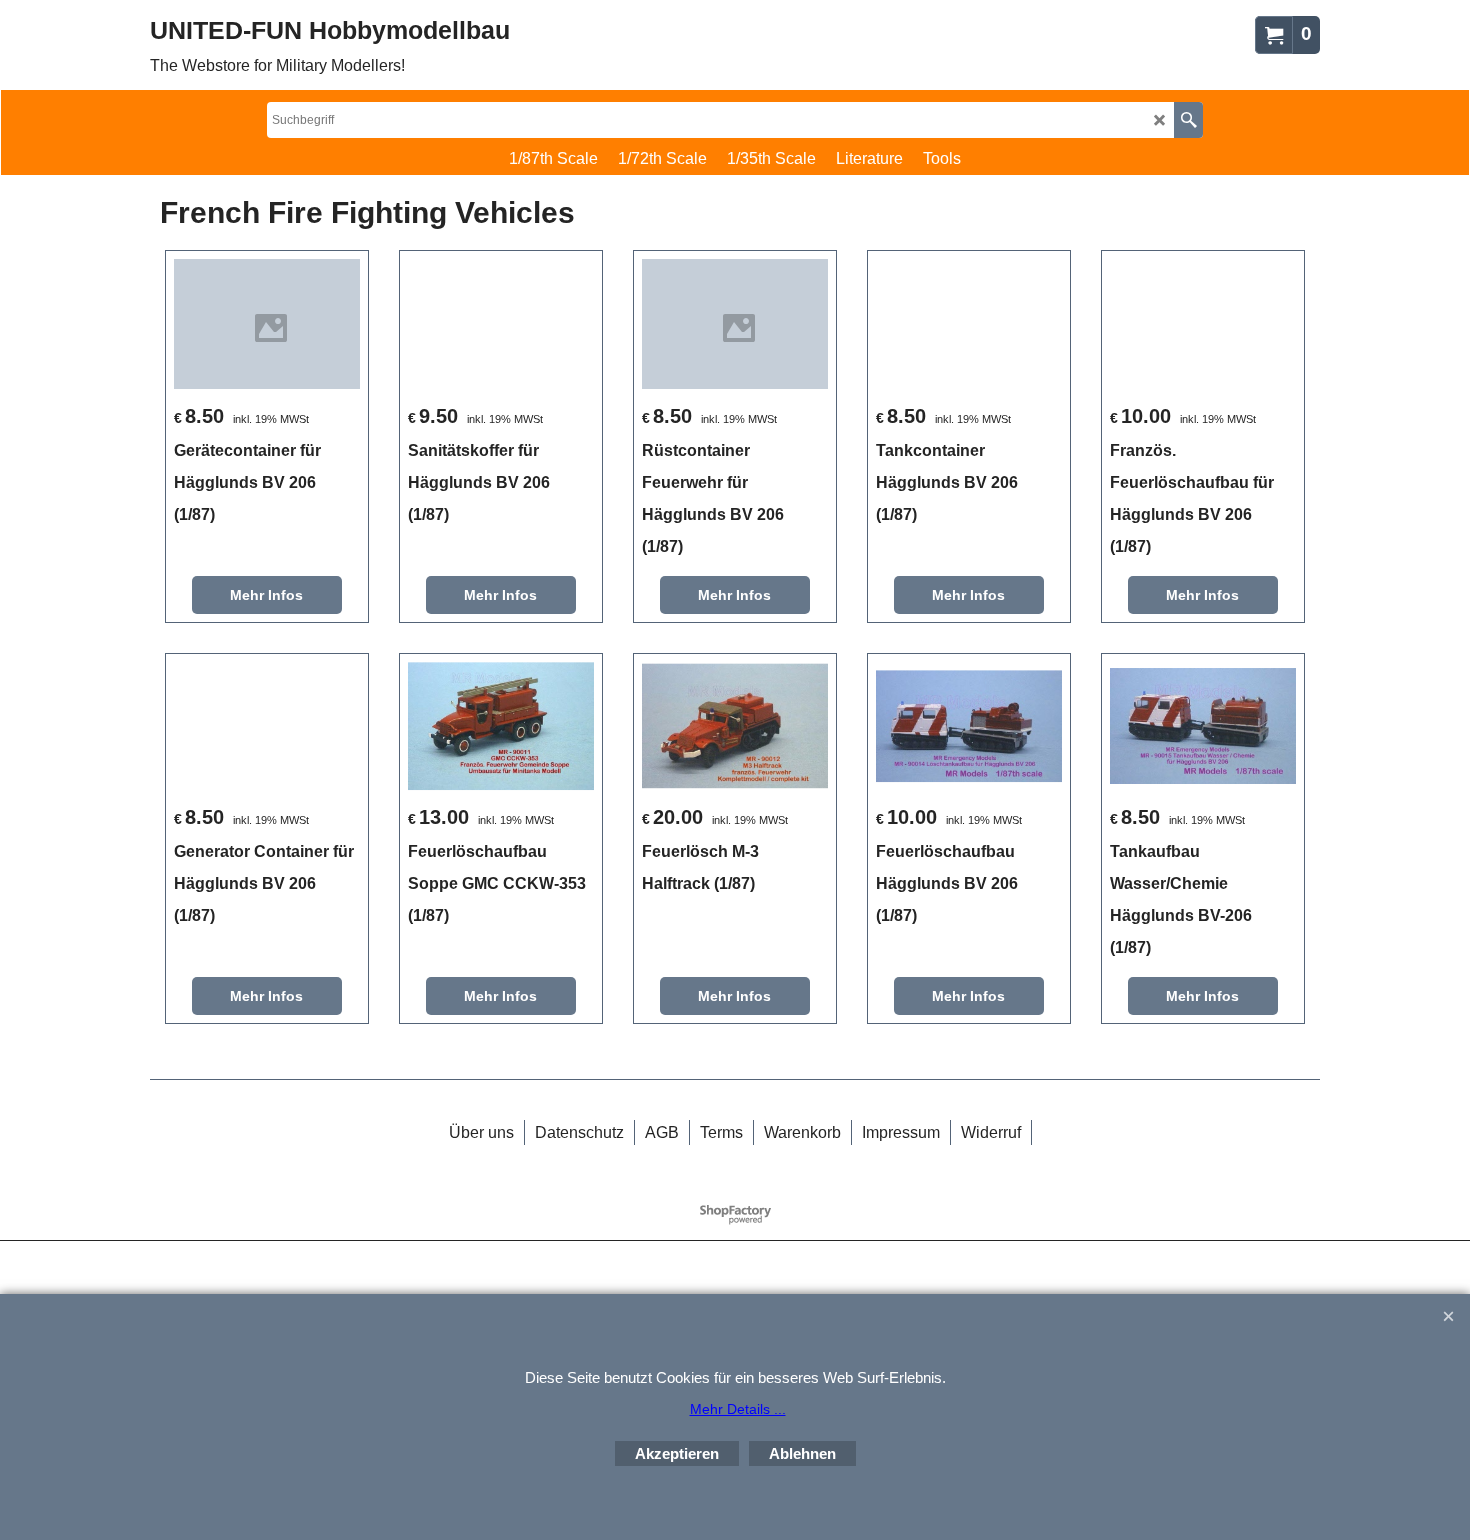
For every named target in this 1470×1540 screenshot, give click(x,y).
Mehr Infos (266, 595)
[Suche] (1188, 120)
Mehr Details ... (738, 1409)
